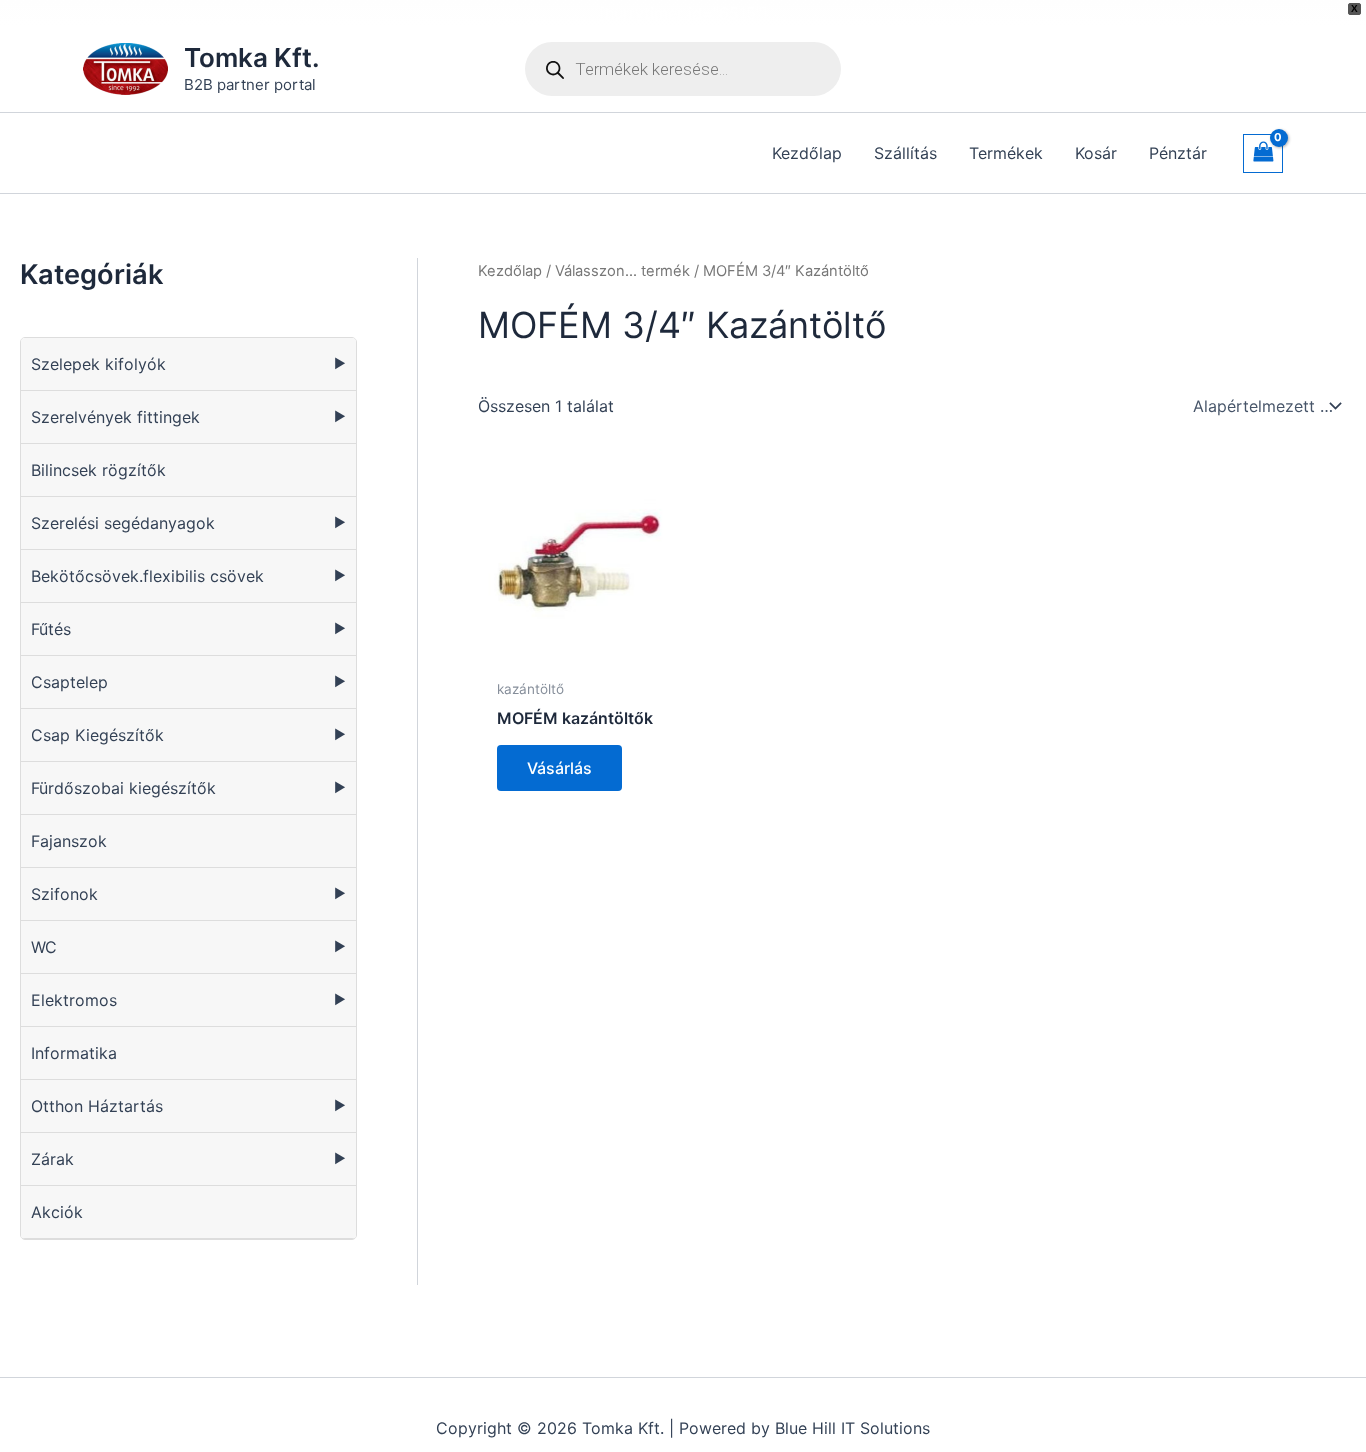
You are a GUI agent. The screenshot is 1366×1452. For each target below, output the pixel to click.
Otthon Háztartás (97, 1106)
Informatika (74, 1053)
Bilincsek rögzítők (98, 470)
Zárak (52, 1159)
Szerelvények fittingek (115, 417)
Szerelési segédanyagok (123, 523)
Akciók (57, 1212)
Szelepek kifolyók (98, 364)
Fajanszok (69, 841)
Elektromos (74, 1000)
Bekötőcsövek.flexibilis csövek (147, 576)
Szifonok (64, 894)
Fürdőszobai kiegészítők (123, 788)
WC (44, 947)
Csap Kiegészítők (97, 735)
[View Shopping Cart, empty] (1263, 153)
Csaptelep (69, 682)
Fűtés (51, 629)
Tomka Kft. (252, 57)
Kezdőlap (510, 271)
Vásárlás (559, 768)
